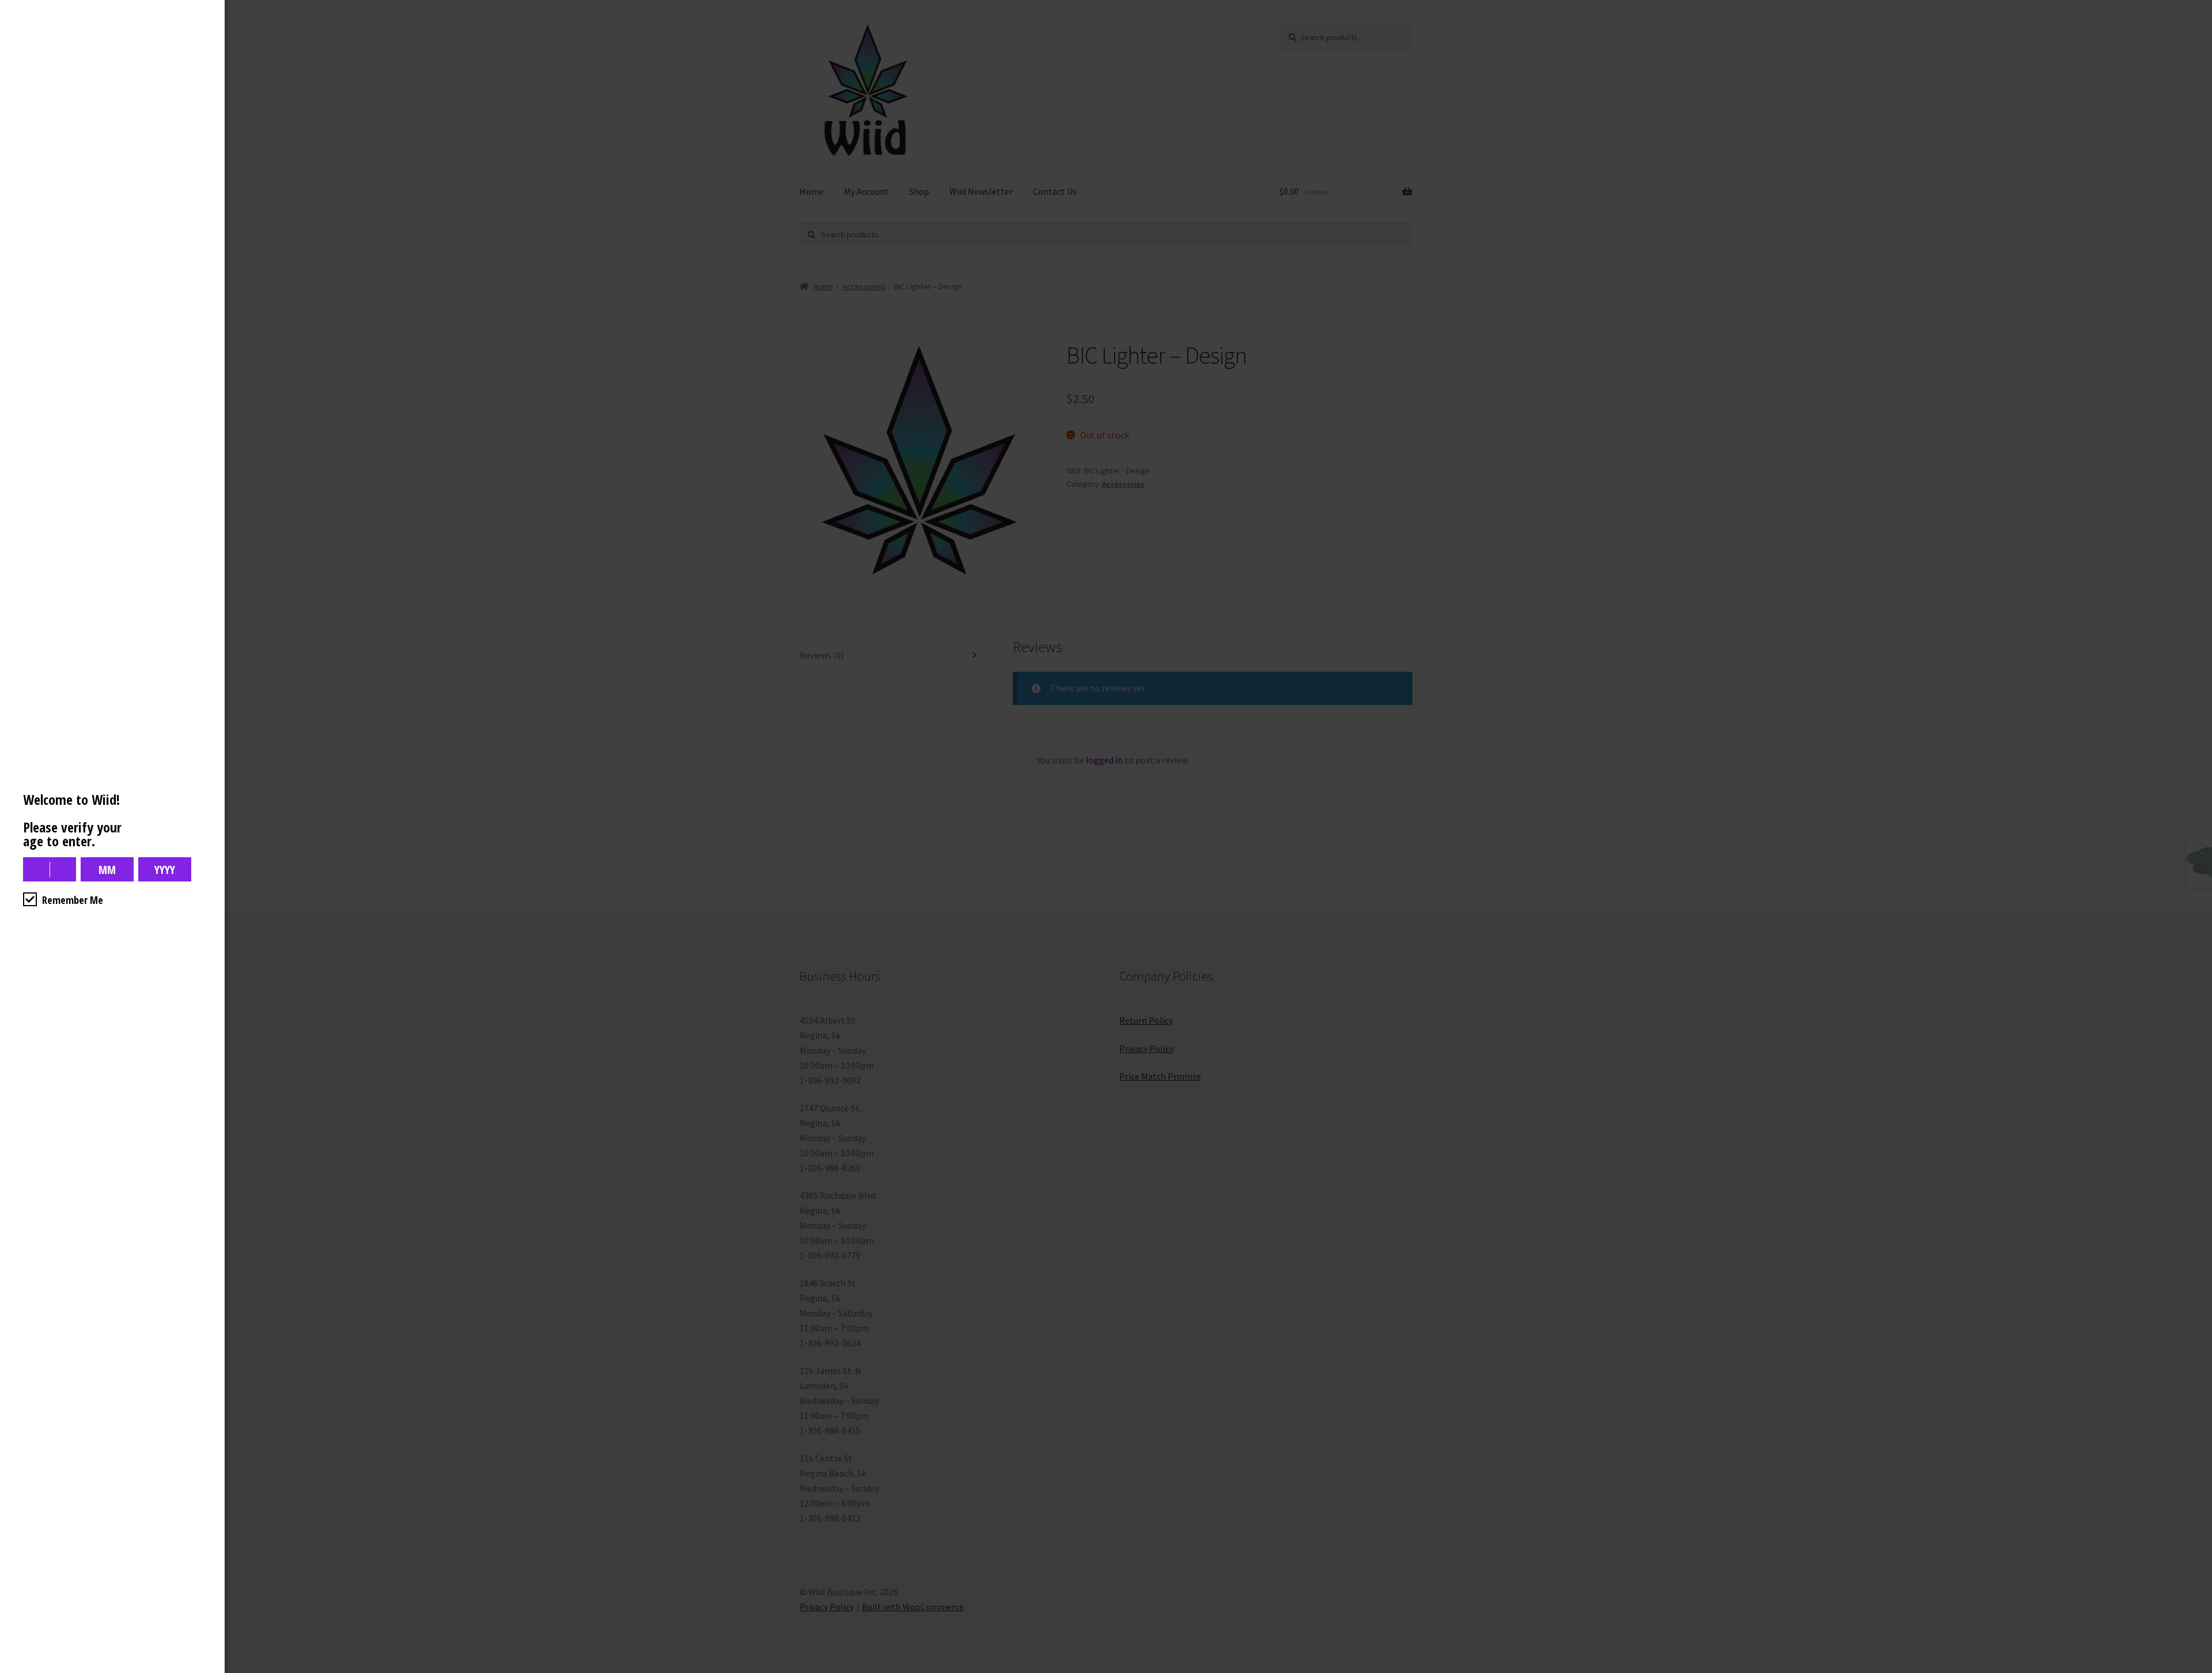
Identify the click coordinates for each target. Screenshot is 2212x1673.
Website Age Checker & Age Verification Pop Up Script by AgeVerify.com (2198, 1670)
